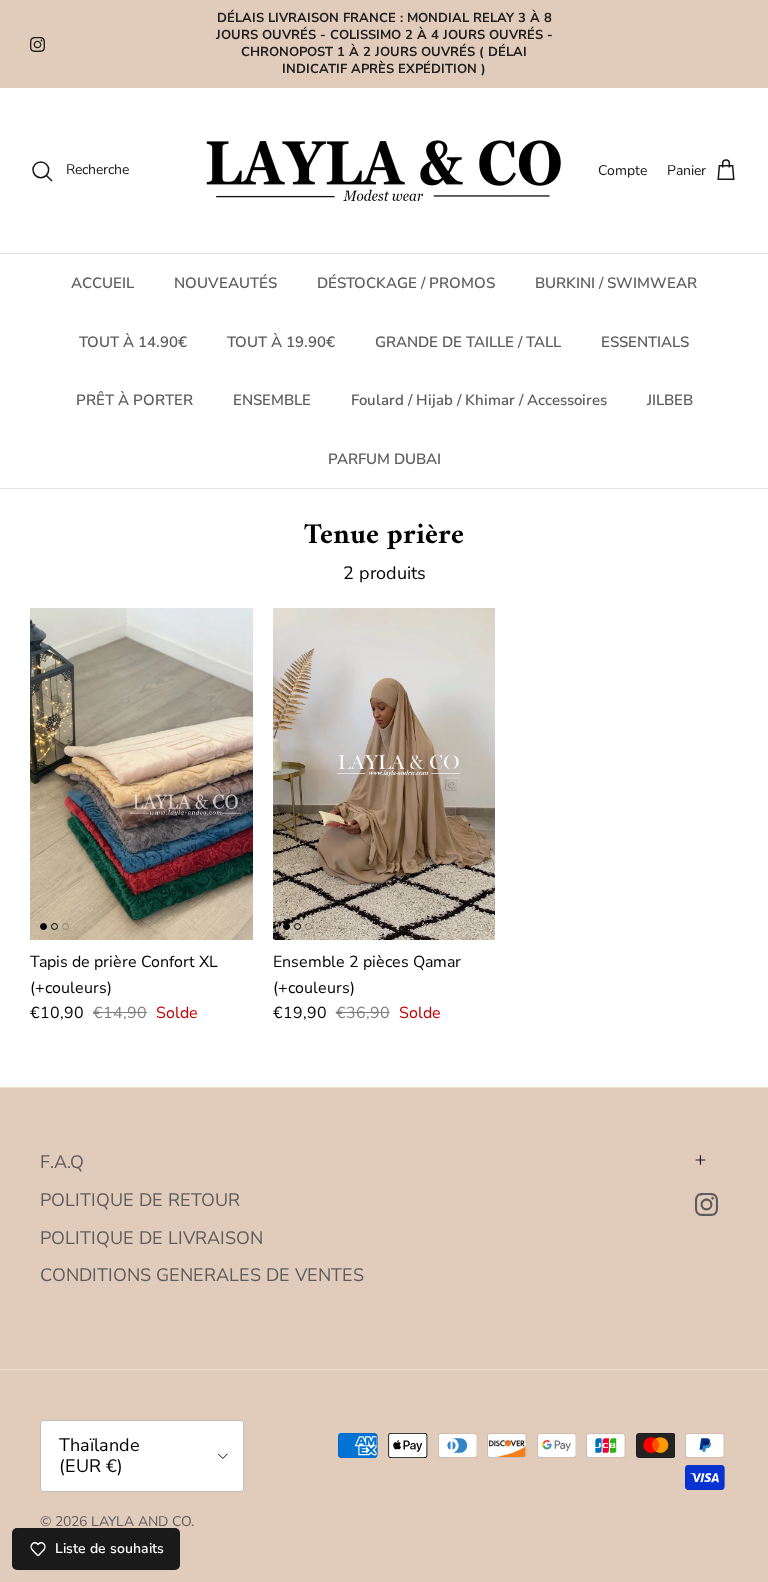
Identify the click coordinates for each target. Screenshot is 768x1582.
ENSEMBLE (272, 400)
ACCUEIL (102, 283)
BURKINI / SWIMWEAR (616, 283)
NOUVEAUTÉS (225, 283)
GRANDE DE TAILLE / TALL (468, 342)
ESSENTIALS (645, 342)
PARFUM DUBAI (384, 459)
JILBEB (670, 400)
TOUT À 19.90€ (281, 342)
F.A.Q (62, 1162)
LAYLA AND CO (141, 1521)
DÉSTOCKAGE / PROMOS (406, 283)
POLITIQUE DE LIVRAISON (151, 1238)
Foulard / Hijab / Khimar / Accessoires (479, 400)
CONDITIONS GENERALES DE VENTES (202, 1275)
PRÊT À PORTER (134, 400)
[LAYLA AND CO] (384, 170)
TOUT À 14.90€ (133, 342)
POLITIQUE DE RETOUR (140, 1200)
